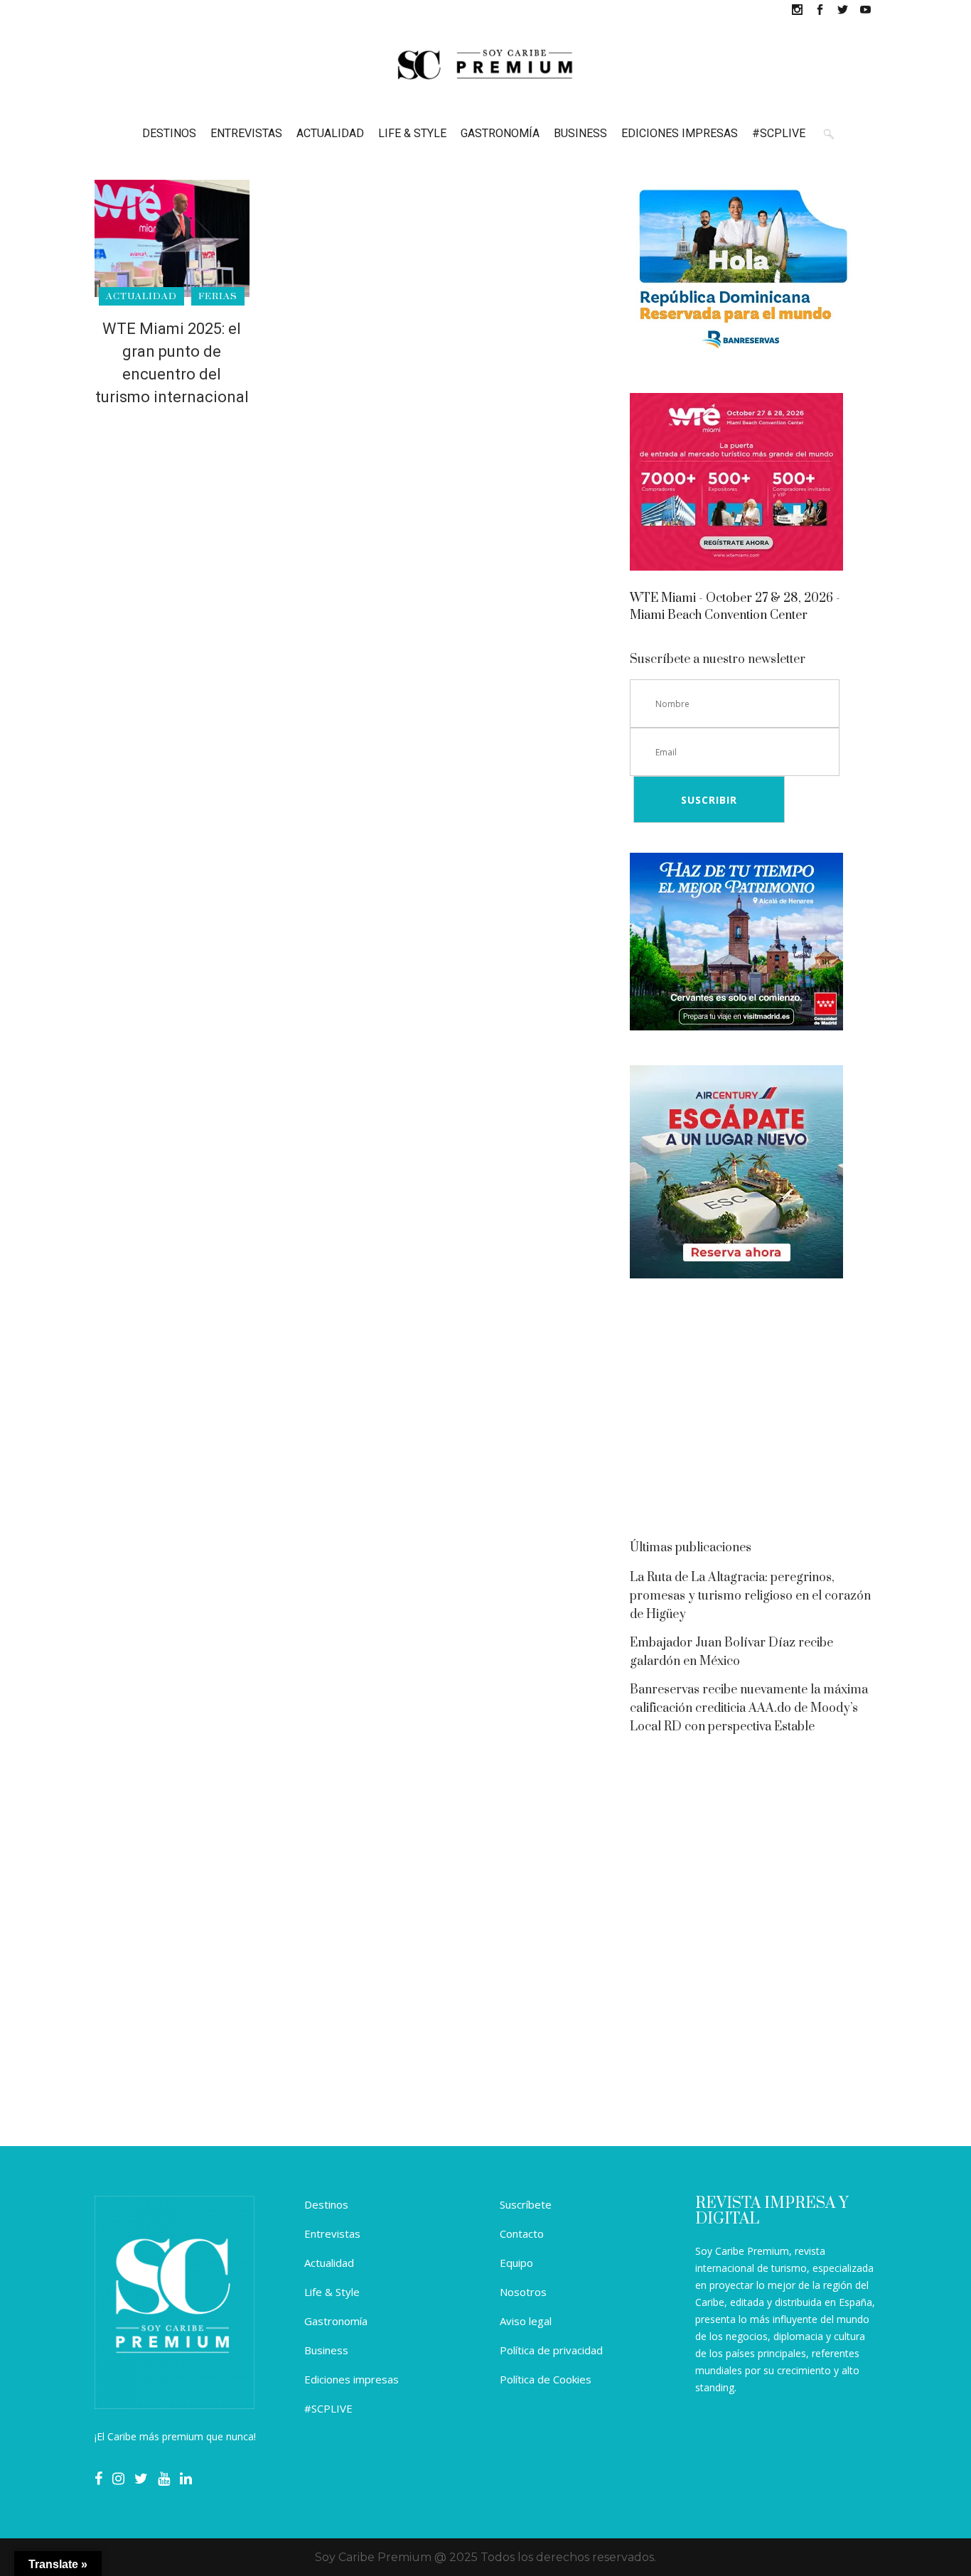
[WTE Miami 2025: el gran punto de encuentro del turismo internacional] (172, 238)
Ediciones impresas (352, 2379)
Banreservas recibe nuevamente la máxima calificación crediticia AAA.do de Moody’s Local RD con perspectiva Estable (749, 1708)
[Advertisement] (753, 1413)
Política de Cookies (546, 2379)
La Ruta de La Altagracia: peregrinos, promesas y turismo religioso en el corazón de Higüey (750, 1596)
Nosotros (523, 2292)
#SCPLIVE (328, 2408)
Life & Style (332, 2292)
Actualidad (329, 2263)
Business (326, 2350)
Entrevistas (332, 2233)
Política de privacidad (551, 2350)
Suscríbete (526, 2204)
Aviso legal (526, 2321)
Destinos (326, 2204)
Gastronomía (336, 2321)
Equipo (516, 2263)
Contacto (522, 2233)
